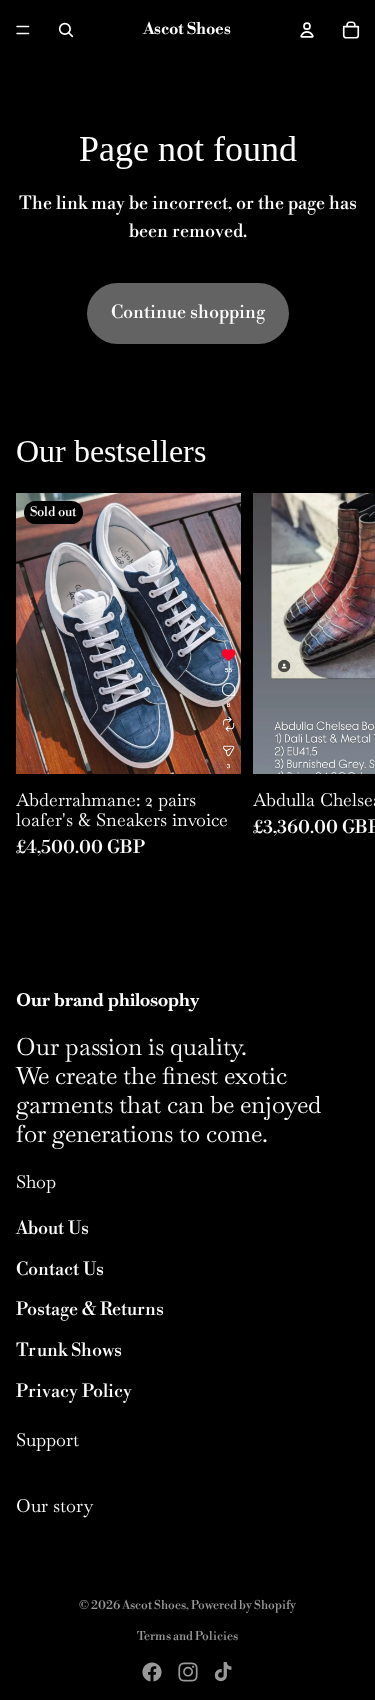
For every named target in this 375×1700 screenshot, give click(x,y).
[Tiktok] (223, 1672)
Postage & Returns (90, 1309)
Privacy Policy (74, 1391)
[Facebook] (152, 1672)
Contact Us (60, 1269)
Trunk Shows (69, 1350)
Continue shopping (188, 312)
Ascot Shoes (154, 1605)
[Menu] (23, 30)
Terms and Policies (187, 1636)
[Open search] (66, 30)
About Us (52, 1228)
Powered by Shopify (243, 1605)
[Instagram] (188, 1672)
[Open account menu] (307, 30)
